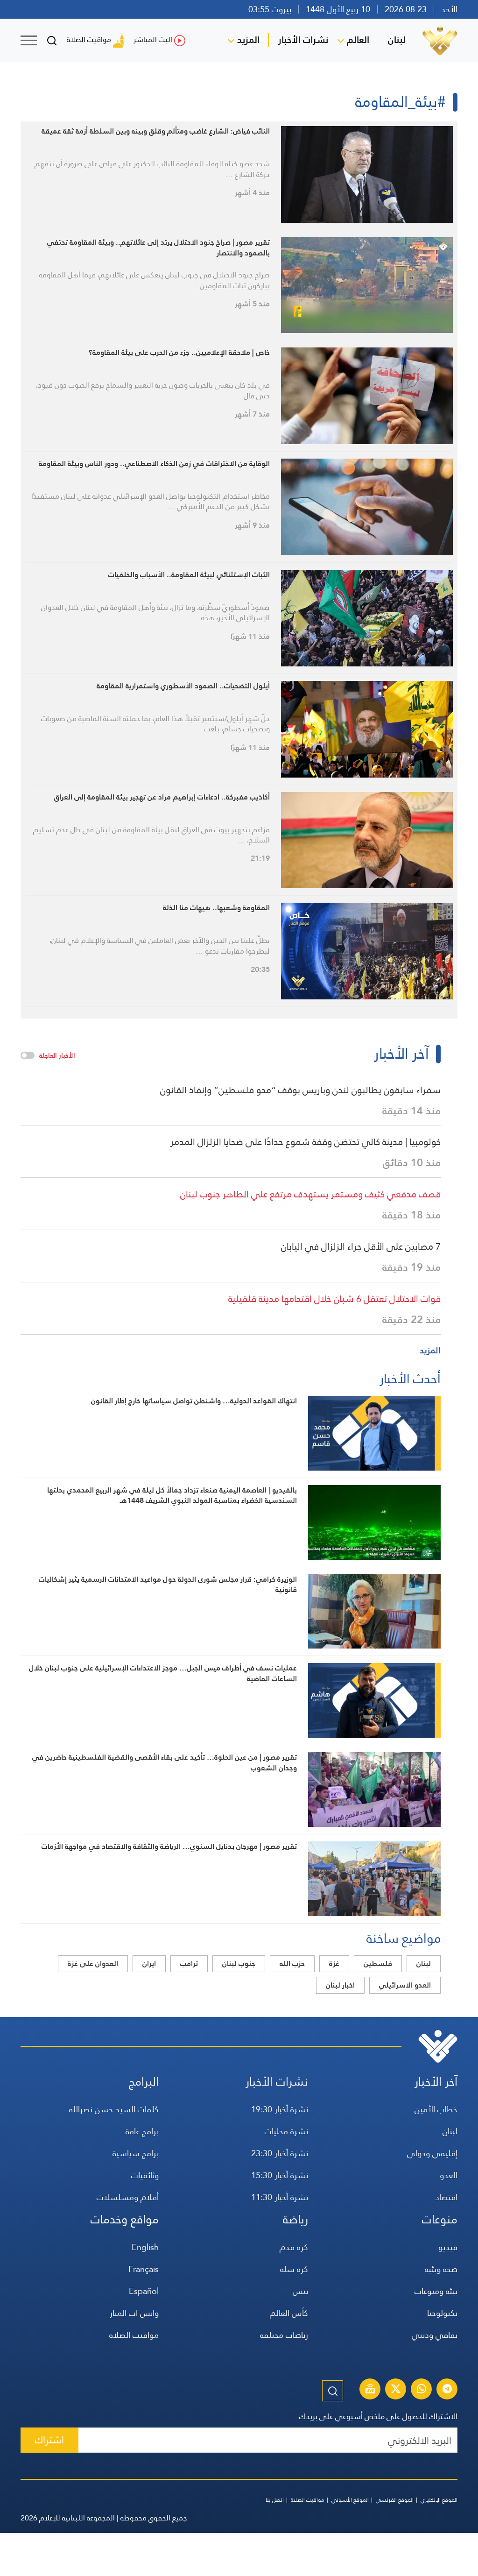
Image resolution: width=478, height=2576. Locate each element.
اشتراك (49, 2440)
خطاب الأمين (436, 2109)
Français (144, 2269)
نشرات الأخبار (303, 40)
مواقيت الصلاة (89, 39)
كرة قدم (294, 2247)
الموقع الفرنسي (395, 2500)
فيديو (448, 2247)
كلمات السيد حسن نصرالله (114, 2109)
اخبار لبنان (340, 1985)
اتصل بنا (275, 2500)
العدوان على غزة (93, 1964)
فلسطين (378, 1964)
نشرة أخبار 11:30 (280, 2197)
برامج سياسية (136, 2153)
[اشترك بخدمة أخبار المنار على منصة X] (396, 2390)
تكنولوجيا (442, 2313)
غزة (334, 1964)
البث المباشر (153, 39)
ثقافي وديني (435, 2335)
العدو (449, 2175)
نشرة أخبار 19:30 (280, 2109)
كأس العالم (289, 2313)
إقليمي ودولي (432, 2153)
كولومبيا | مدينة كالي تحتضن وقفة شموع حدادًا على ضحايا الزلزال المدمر (306, 1142)
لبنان (397, 40)
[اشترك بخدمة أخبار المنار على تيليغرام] (447, 2390)
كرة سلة (294, 2269)
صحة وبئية (441, 2269)
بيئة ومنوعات (436, 2291)
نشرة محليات (286, 2131)
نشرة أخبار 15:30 (280, 2175)
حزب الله (292, 1964)
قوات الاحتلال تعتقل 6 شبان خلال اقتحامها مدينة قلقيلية (334, 1299)
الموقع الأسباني (350, 2500)
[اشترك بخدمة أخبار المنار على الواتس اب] (422, 2390)
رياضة (295, 2219)
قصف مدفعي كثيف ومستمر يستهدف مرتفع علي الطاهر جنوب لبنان (310, 1194)
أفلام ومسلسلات (128, 2197)
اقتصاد (446, 2197)
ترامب (189, 1964)
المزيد (248, 40)
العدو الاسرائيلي (405, 1985)
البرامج (144, 2082)
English (145, 2247)
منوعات (440, 2219)
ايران (149, 1964)
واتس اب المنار (134, 2313)
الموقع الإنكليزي (439, 2500)
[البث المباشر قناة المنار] (370, 2390)
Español (144, 2291)
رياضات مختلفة (284, 2335)
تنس (300, 2291)
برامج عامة (142, 2131)
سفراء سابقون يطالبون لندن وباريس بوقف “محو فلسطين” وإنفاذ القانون (300, 1090)
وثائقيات (145, 2175)
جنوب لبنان (239, 1964)
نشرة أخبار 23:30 (280, 2153)
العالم (358, 40)
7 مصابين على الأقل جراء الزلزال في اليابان (361, 1246)
